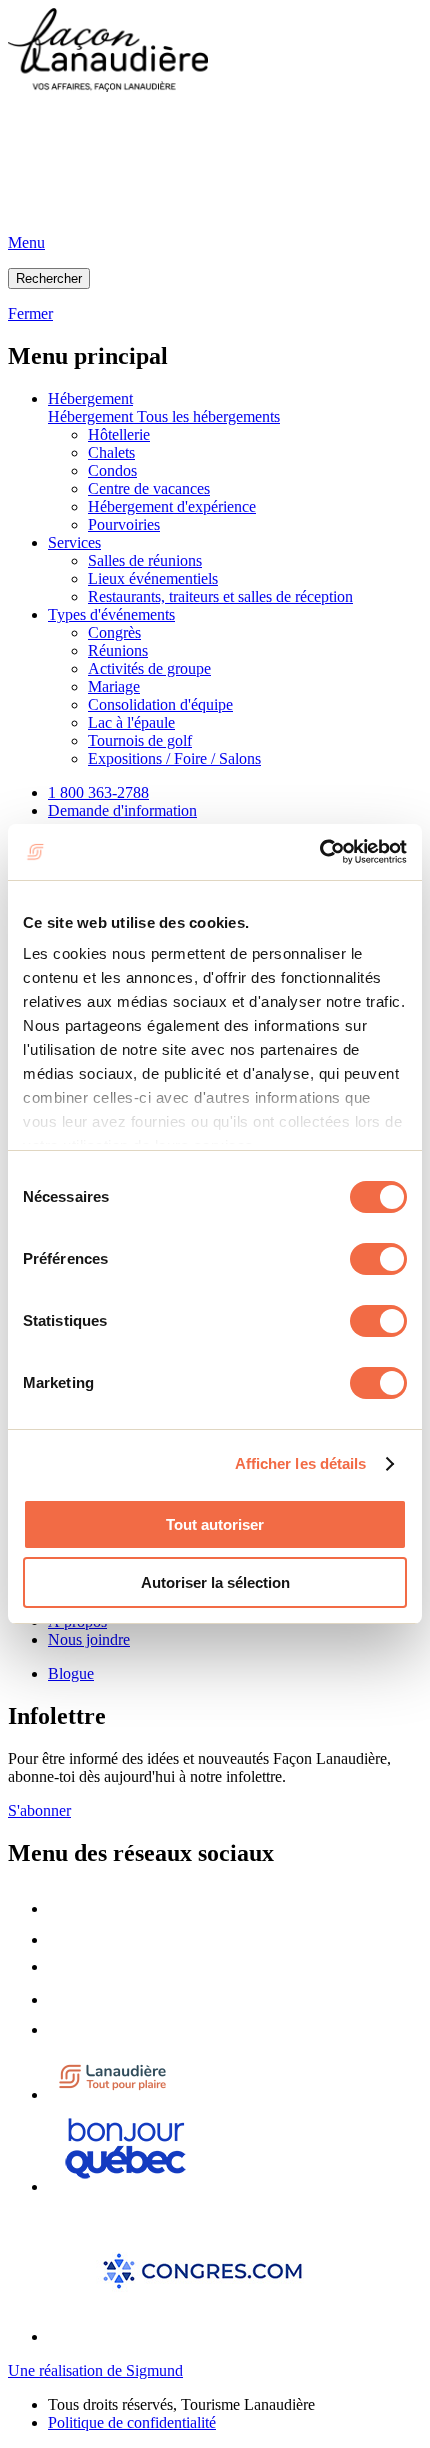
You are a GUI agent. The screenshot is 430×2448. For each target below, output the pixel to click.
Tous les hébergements (208, 416)
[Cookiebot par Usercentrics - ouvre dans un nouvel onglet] (319, 852)
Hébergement (90, 398)
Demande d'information (122, 810)
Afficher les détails (301, 1463)
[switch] (378, 1259)
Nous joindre (89, 1639)
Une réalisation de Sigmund (95, 2370)
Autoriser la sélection (215, 1582)
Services (74, 542)
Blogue (71, 1673)
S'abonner (39, 1810)
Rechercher (49, 278)
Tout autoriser (215, 1524)
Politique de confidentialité (132, 2422)
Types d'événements (111, 614)
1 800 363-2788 (98, 792)
